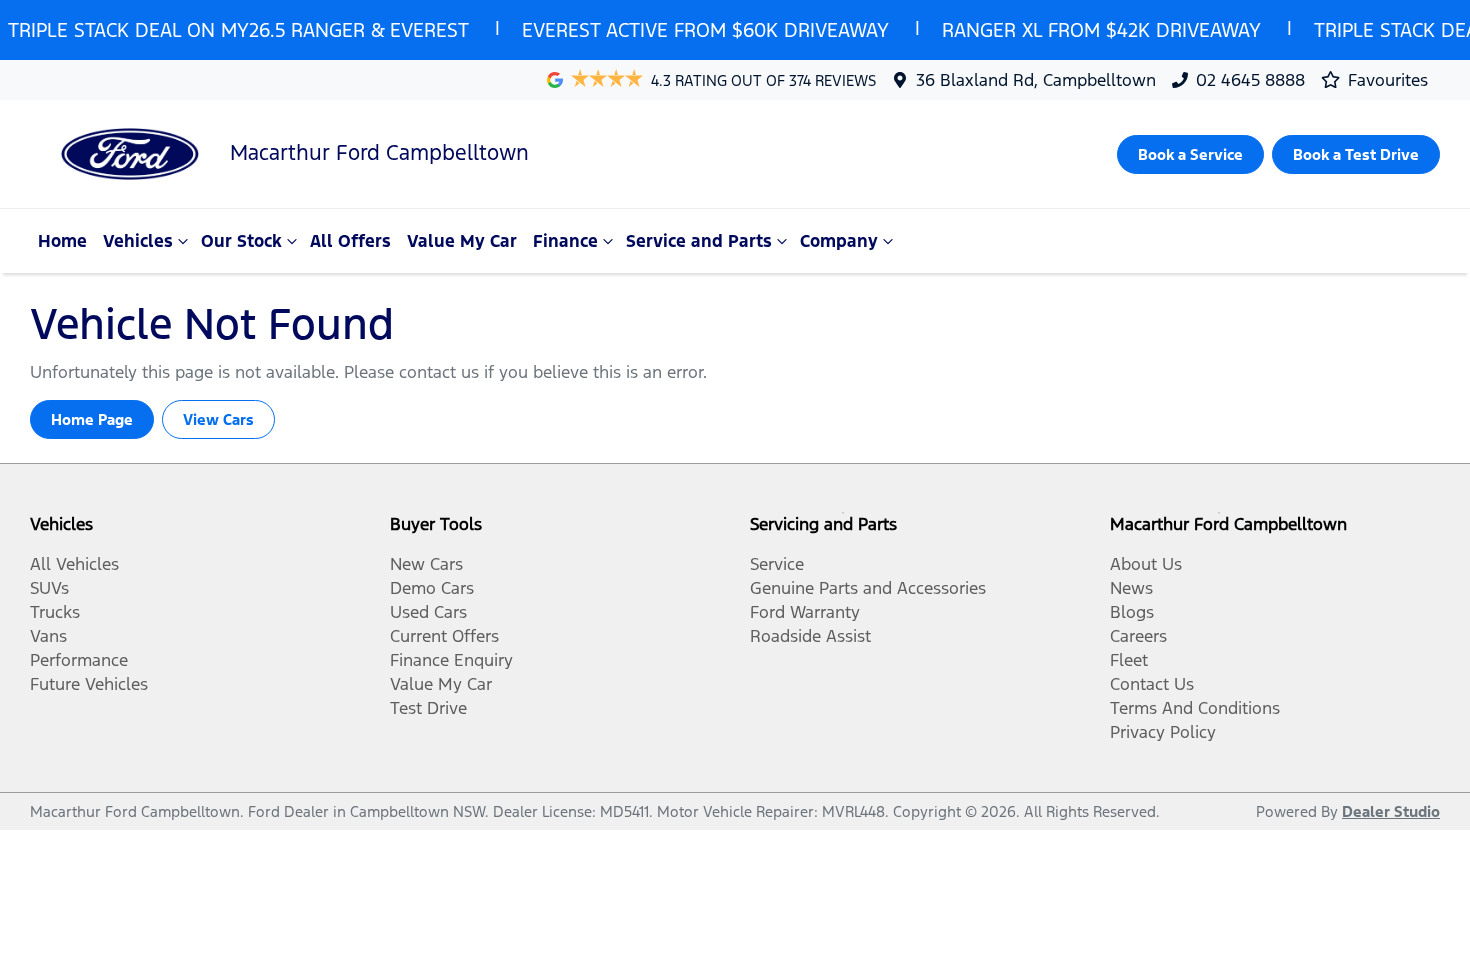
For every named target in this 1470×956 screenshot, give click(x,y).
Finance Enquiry (451, 660)
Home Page (92, 419)
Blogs (1132, 612)
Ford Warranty (805, 612)
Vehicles (138, 241)
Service (777, 564)
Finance (565, 241)
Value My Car (462, 241)
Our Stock (241, 241)
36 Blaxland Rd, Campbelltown (1036, 80)
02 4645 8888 (1250, 80)
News (1131, 588)
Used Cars (428, 612)
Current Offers (444, 636)
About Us (1146, 564)
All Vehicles (74, 564)
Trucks (55, 612)
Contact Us (1152, 684)
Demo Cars (432, 588)
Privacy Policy (1163, 732)
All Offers (350, 241)
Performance (79, 660)
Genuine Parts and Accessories (868, 588)
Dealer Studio (1391, 811)
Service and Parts (699, 241)
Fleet (1129, 660)
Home (62, 241)
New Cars (426, 564)
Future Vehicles (89, 684)
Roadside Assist (810, 636)
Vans (48, 636)
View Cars (218, 419)
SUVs (49, 588)
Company (839, 241)
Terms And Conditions (1195, 708)
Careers (1138, 636)
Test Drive (428, 708)
